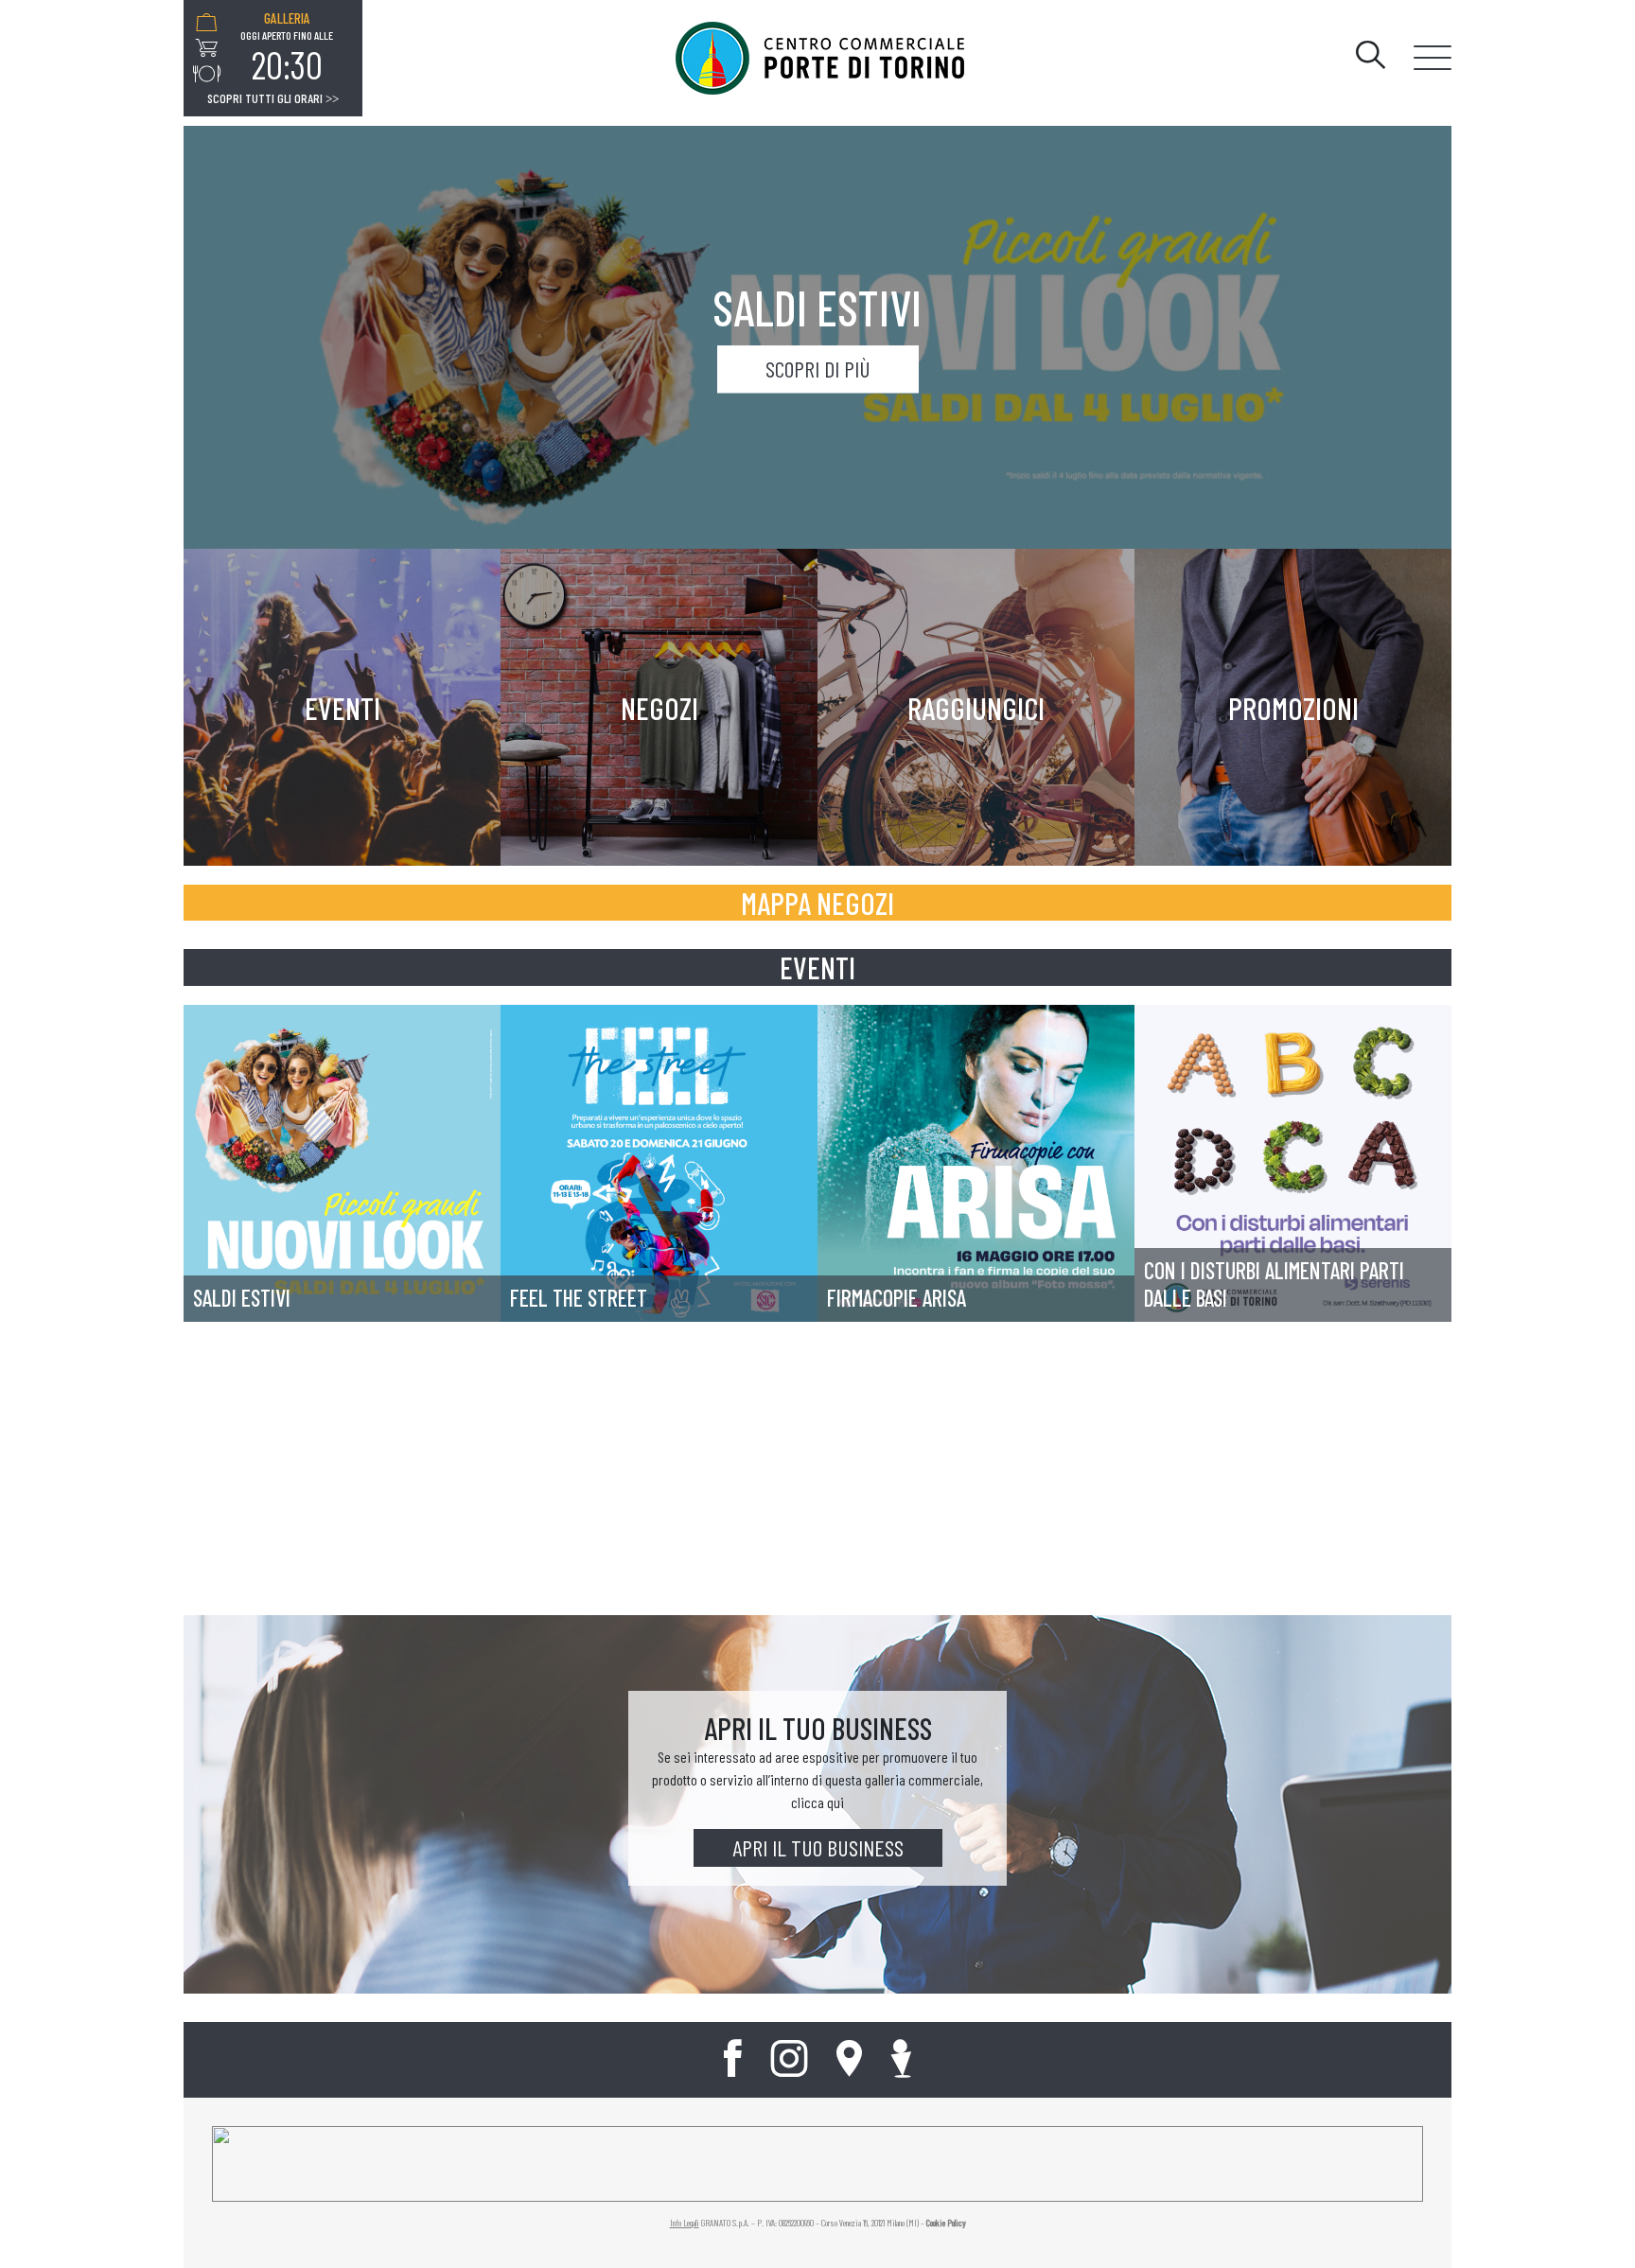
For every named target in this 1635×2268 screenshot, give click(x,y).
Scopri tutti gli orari (273, 98)
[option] (287, 48)
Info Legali (685, 2223)
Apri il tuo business (818, 1847)
